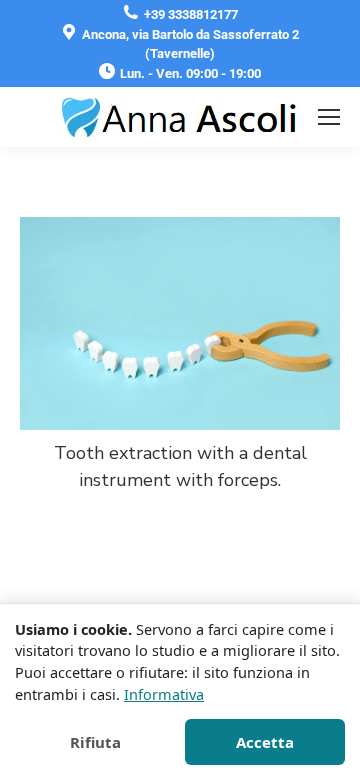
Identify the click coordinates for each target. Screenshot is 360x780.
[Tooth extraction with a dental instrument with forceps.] (180, 323)
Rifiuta (95, 742)
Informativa (164, 694)
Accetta (265, 742)
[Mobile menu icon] (329, 117)
